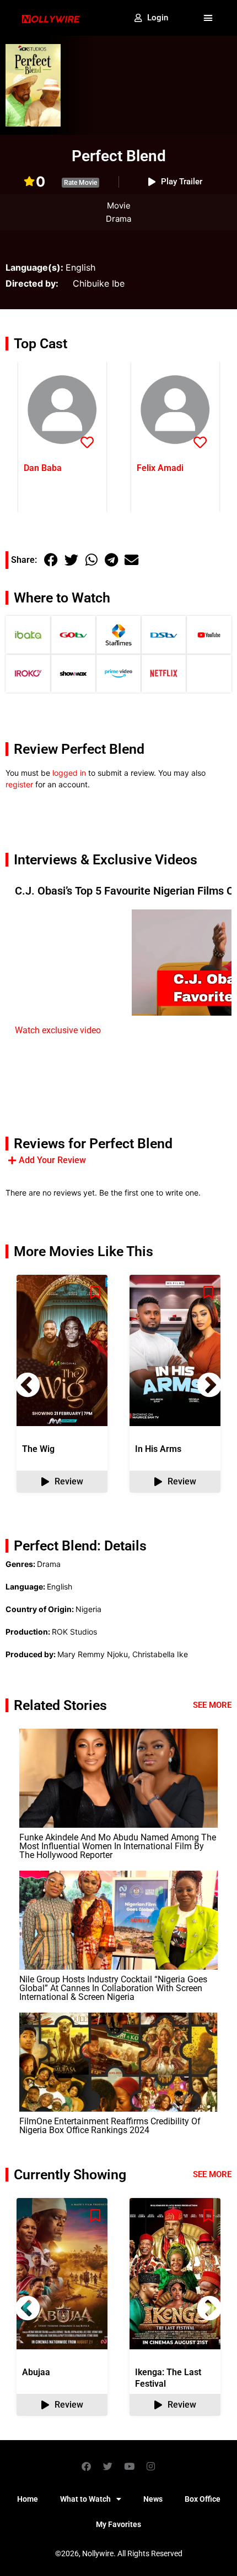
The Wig (38, 1449)
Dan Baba (43, 468)
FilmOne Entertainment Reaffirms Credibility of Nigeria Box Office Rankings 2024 (110, 2126)
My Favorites (118, 2524)
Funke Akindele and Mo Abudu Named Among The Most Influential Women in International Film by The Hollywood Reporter (118, 1846)
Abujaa (36, 2372)
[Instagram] (151, 2466)
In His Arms (158, 1449)
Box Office (203, 2499)
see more (212, 2174)
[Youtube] (130, 2466)
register (19, 784)
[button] (208, 18)
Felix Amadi (160, 468)
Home (28, 2499)
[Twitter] (108, 2466)
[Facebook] (87, 2466)
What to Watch (85, 2499)
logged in (69, 773)
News (153, 2499)
